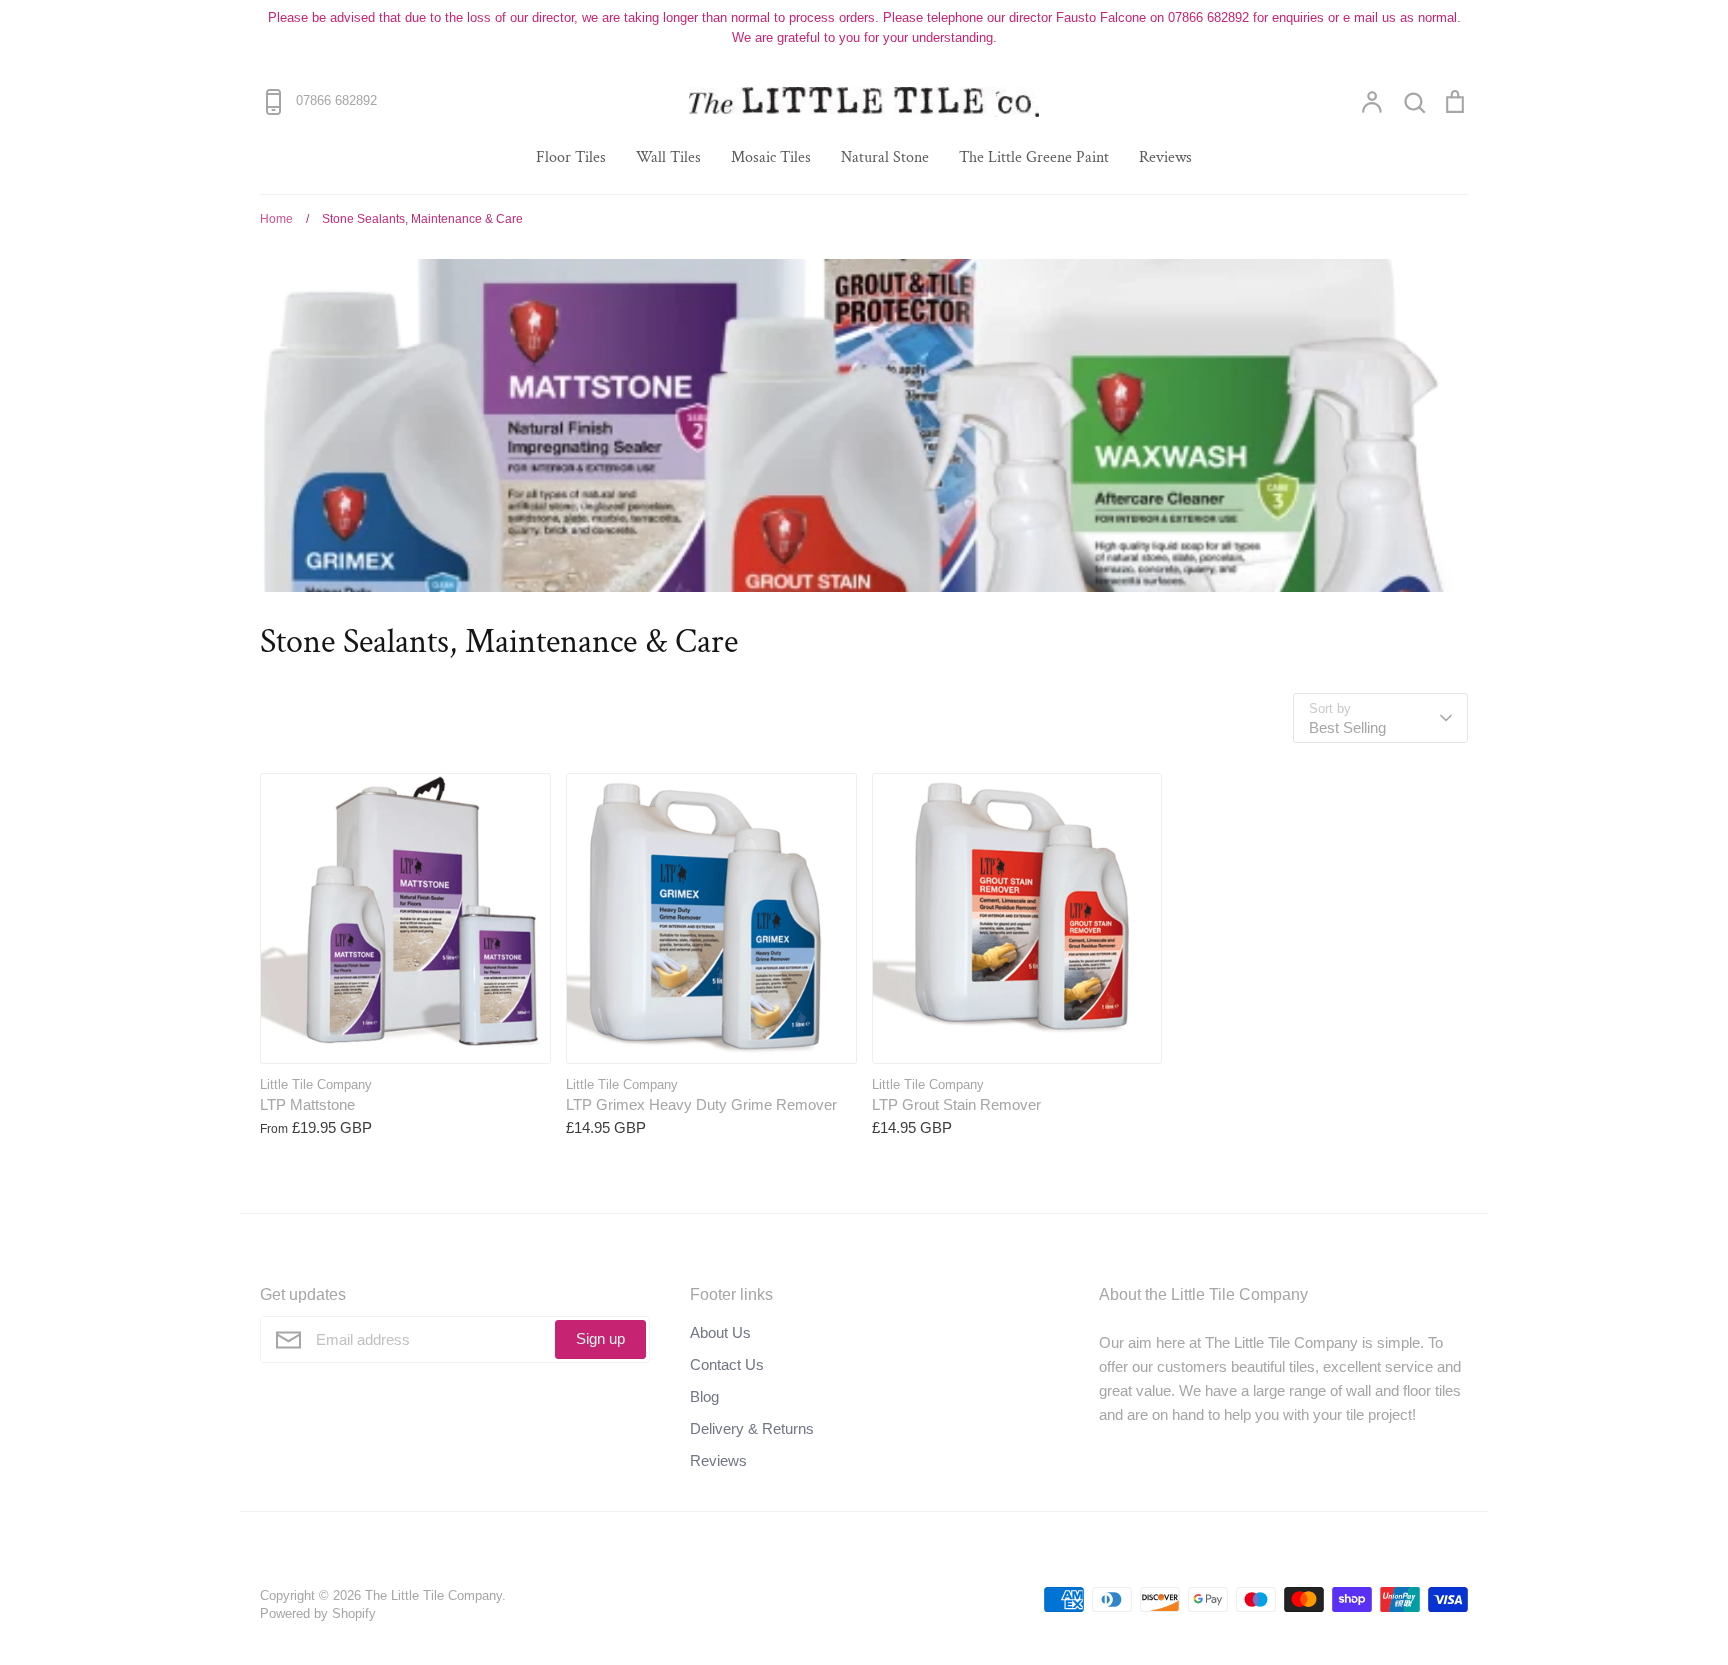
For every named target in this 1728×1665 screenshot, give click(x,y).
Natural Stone (885, 157)
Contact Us (727, 1364)
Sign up (600, 1338)
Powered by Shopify (318, 1613)
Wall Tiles (668, 157)
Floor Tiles (571, 157)
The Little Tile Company (433, 1595)
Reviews (1165, 157)
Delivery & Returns (752, 1428)
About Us (720, 1332)
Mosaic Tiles (771, 157)
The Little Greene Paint (1034, 157)
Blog (704, 1396)
